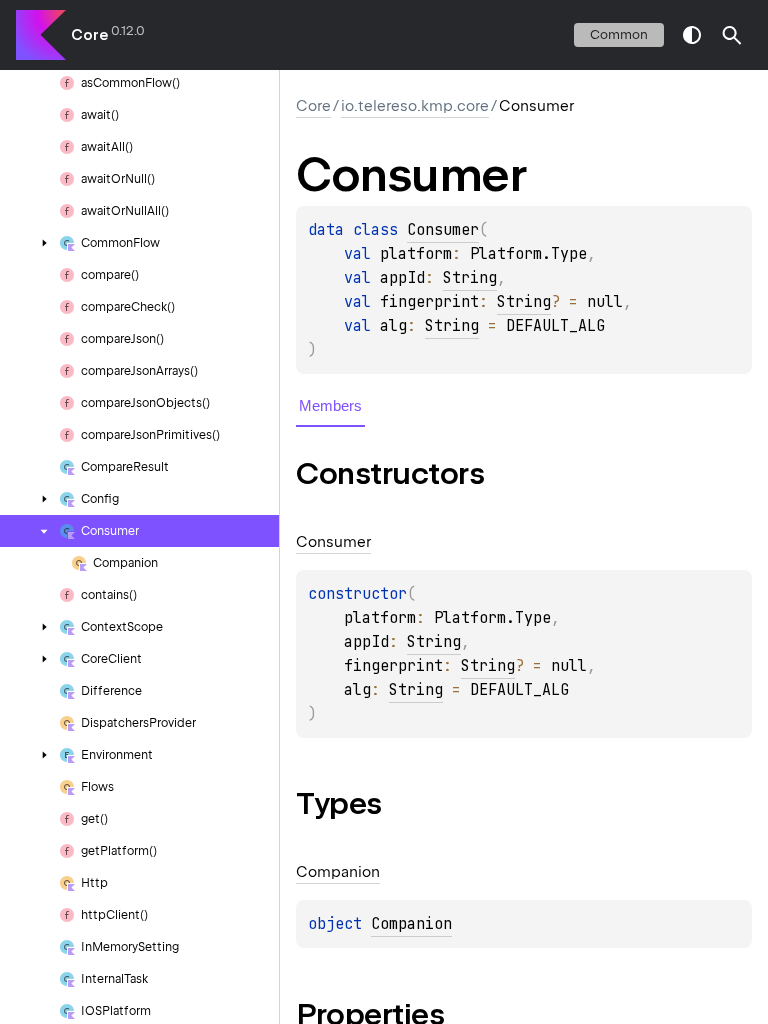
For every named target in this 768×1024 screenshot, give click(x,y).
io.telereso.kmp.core (415, 106)
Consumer (443, 230)
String (470, 278)
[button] (732, 35)
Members (330, 405)
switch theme (692, 35)
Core (89, 35)
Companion (411, 924)
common (619, 34)
